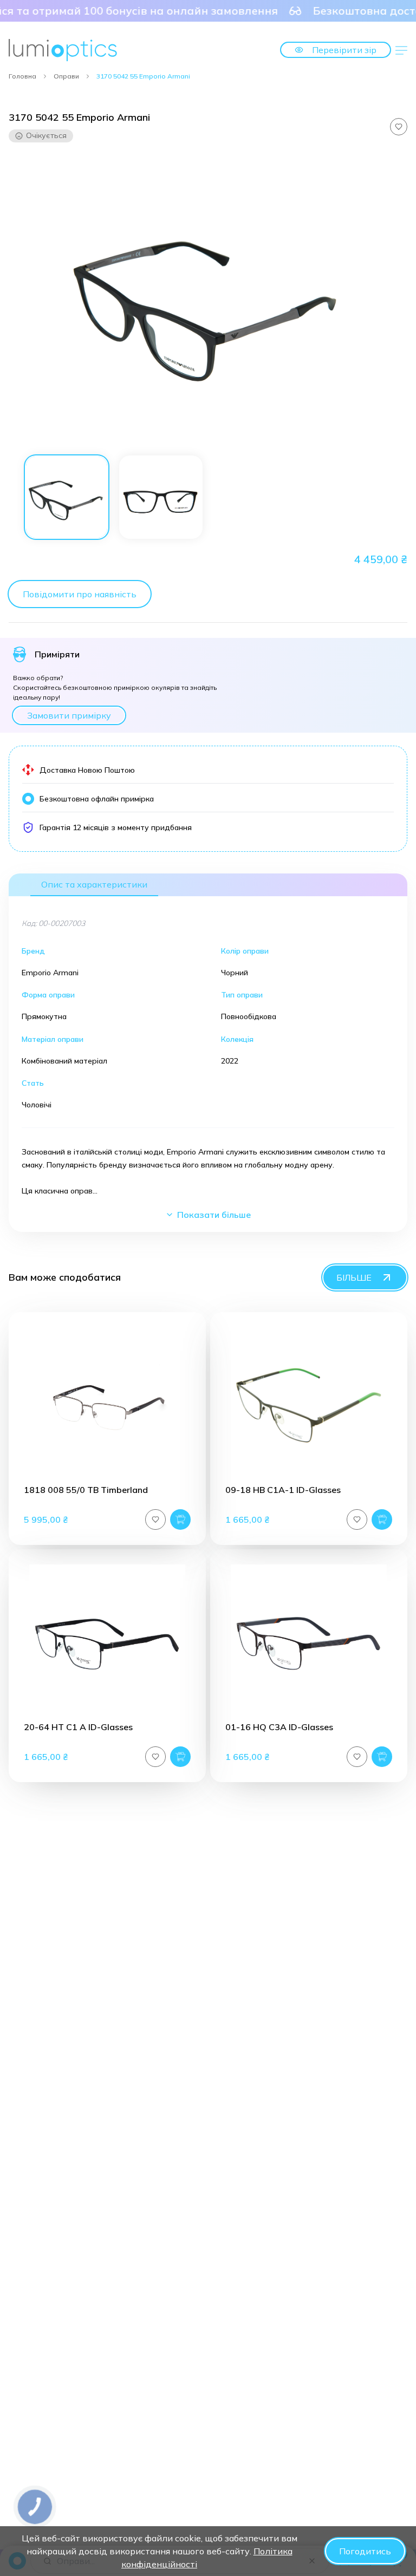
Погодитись (365, 2551)
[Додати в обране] (399, 127)
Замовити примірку (69, 715)
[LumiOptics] (63, 50)
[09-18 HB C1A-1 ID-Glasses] (309, 1405)
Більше (354, 1277)
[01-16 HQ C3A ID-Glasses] (309, 1642)
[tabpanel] (208, 299)
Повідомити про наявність (80, 594)
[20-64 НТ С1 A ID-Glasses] (107, 1642)
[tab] (67, 497)
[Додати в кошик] (180, 1519)
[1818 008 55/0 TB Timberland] (107, 1405)
